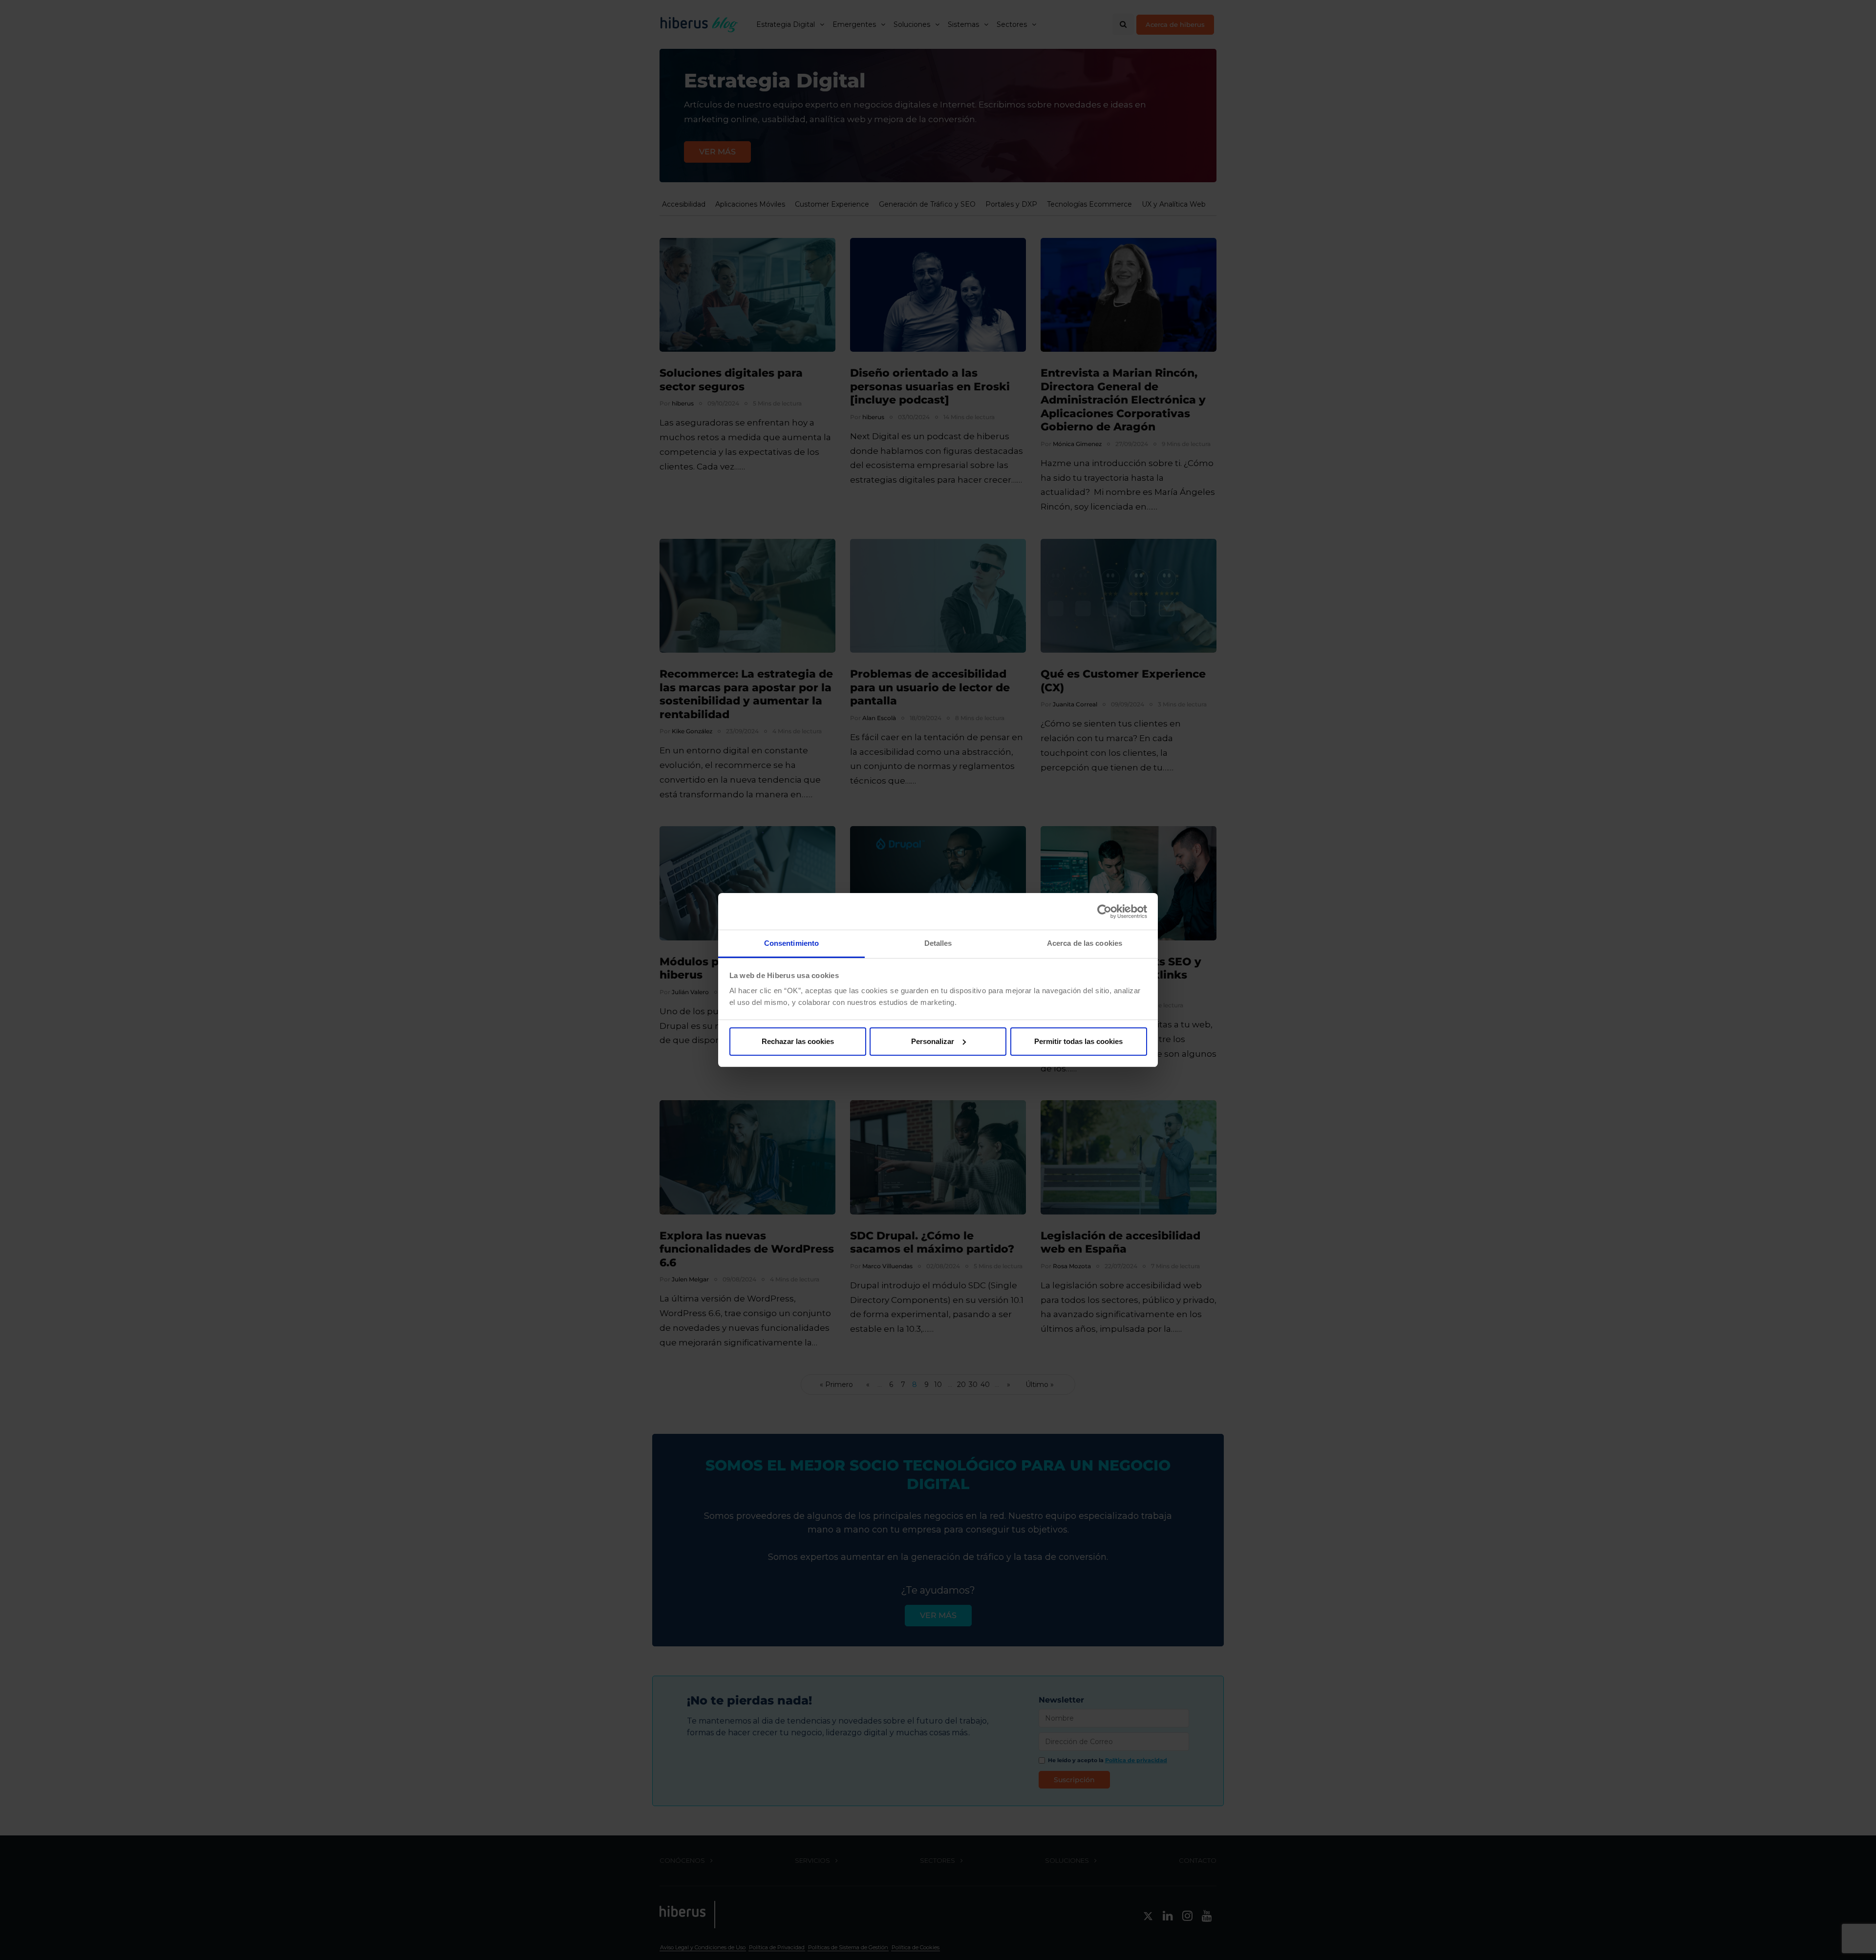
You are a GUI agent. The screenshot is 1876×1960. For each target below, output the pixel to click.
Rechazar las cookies (798, 1041)
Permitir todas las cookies (1078, 1041)
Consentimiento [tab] (791, 943)
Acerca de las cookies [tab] (1085, 943)
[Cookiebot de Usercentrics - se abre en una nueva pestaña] (1104, 912)
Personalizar (933, 1041)
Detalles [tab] (938, 943)
